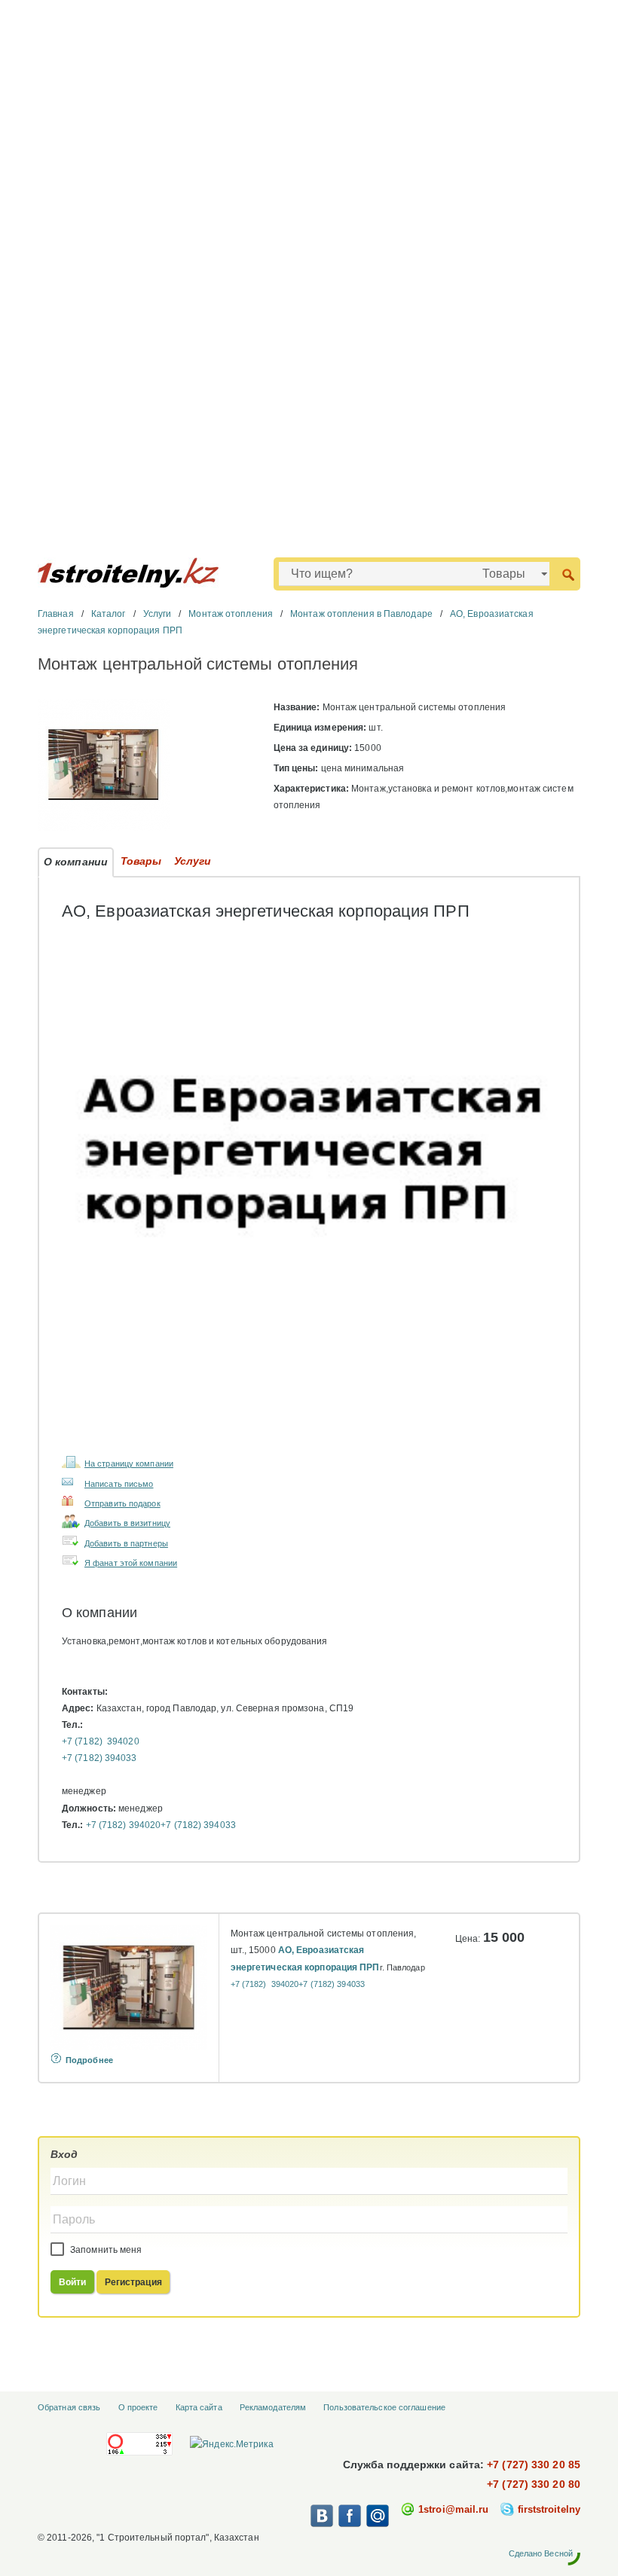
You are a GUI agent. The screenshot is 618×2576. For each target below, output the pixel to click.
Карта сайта (199, 2407)
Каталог (109, 614)
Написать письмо (119, 1484)
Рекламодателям (273, 2407)
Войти (73, 2282)
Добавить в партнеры (126, 1543)
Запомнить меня (105, 2250)
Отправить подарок (122, 1503)
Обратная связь (69, 2407)
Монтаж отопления (231, 614)
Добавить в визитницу (127, 1523)
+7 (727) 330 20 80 (534, 2484)
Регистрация (133, 2282)
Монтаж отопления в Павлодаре (361, 614)
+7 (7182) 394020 (101, 1741)
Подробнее (89, 2060)
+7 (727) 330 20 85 (534, 2465)
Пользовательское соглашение (384, 2407)
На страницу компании (129, 1463)
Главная (56, 614)
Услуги (158, 614)
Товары (141, 861)
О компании (76, 862)
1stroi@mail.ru (453, 2509)
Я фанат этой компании (131, 1563)
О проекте (138, 2407)
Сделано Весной (541, 2553)
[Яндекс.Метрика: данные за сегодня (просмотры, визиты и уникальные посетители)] (231, 2444)
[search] (568, 574)
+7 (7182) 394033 (99, 1758)
